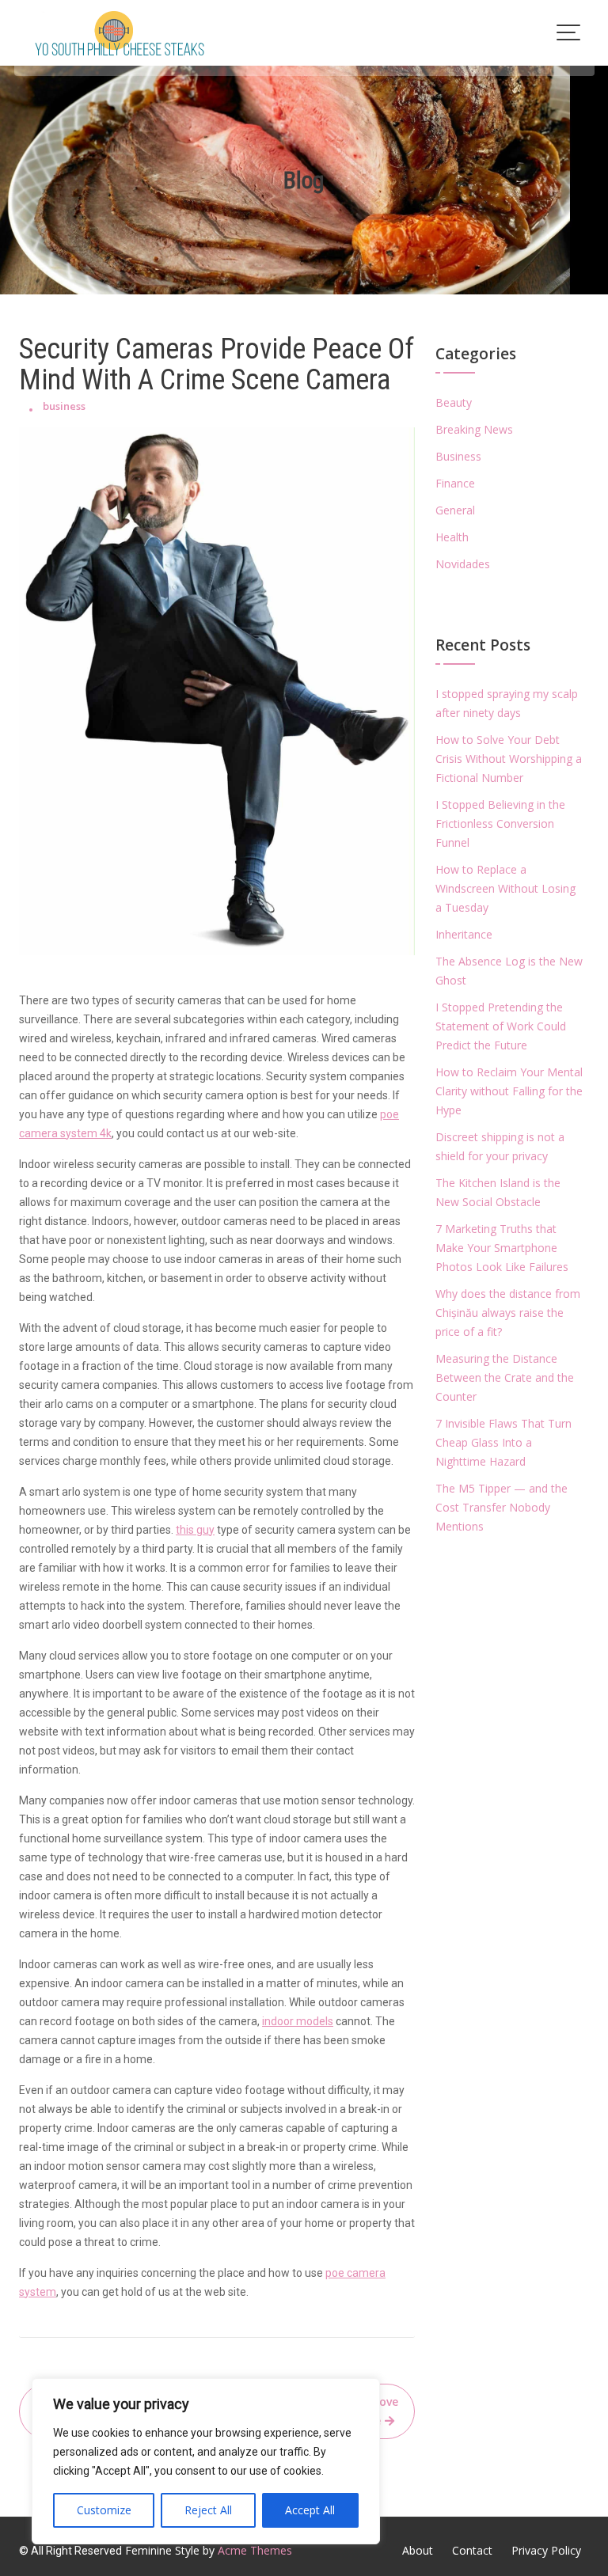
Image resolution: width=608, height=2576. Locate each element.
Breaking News (474, 429)
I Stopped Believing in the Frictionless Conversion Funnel (500, 823)
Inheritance (464, 934)
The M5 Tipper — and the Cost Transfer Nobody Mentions (502, 1507)
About (418, 2550)
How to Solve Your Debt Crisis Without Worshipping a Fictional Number (509, 759)
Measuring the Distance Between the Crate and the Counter (505, 1377)
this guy (195, 1530)
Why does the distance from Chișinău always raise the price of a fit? (508, 1313)
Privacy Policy (546, 2550)
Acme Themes (255, 2550)
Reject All (208, 2510)
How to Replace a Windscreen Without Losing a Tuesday (505, 888)
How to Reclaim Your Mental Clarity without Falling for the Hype (509, 1091)
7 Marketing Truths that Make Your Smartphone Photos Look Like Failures (502, 1248)
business (64, 406)
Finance (455, 483)
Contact (472, 2550)
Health (452, 537)
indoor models (298, 2021)
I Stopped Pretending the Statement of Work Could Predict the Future (501, 1026)
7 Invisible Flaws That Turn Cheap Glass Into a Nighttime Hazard (503, 1442)
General (455, 510)
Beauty (454, 402)
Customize (104, 2510)
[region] (206, 2461)
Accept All (310, 2510)
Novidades (463, 564)
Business (458, 456)
